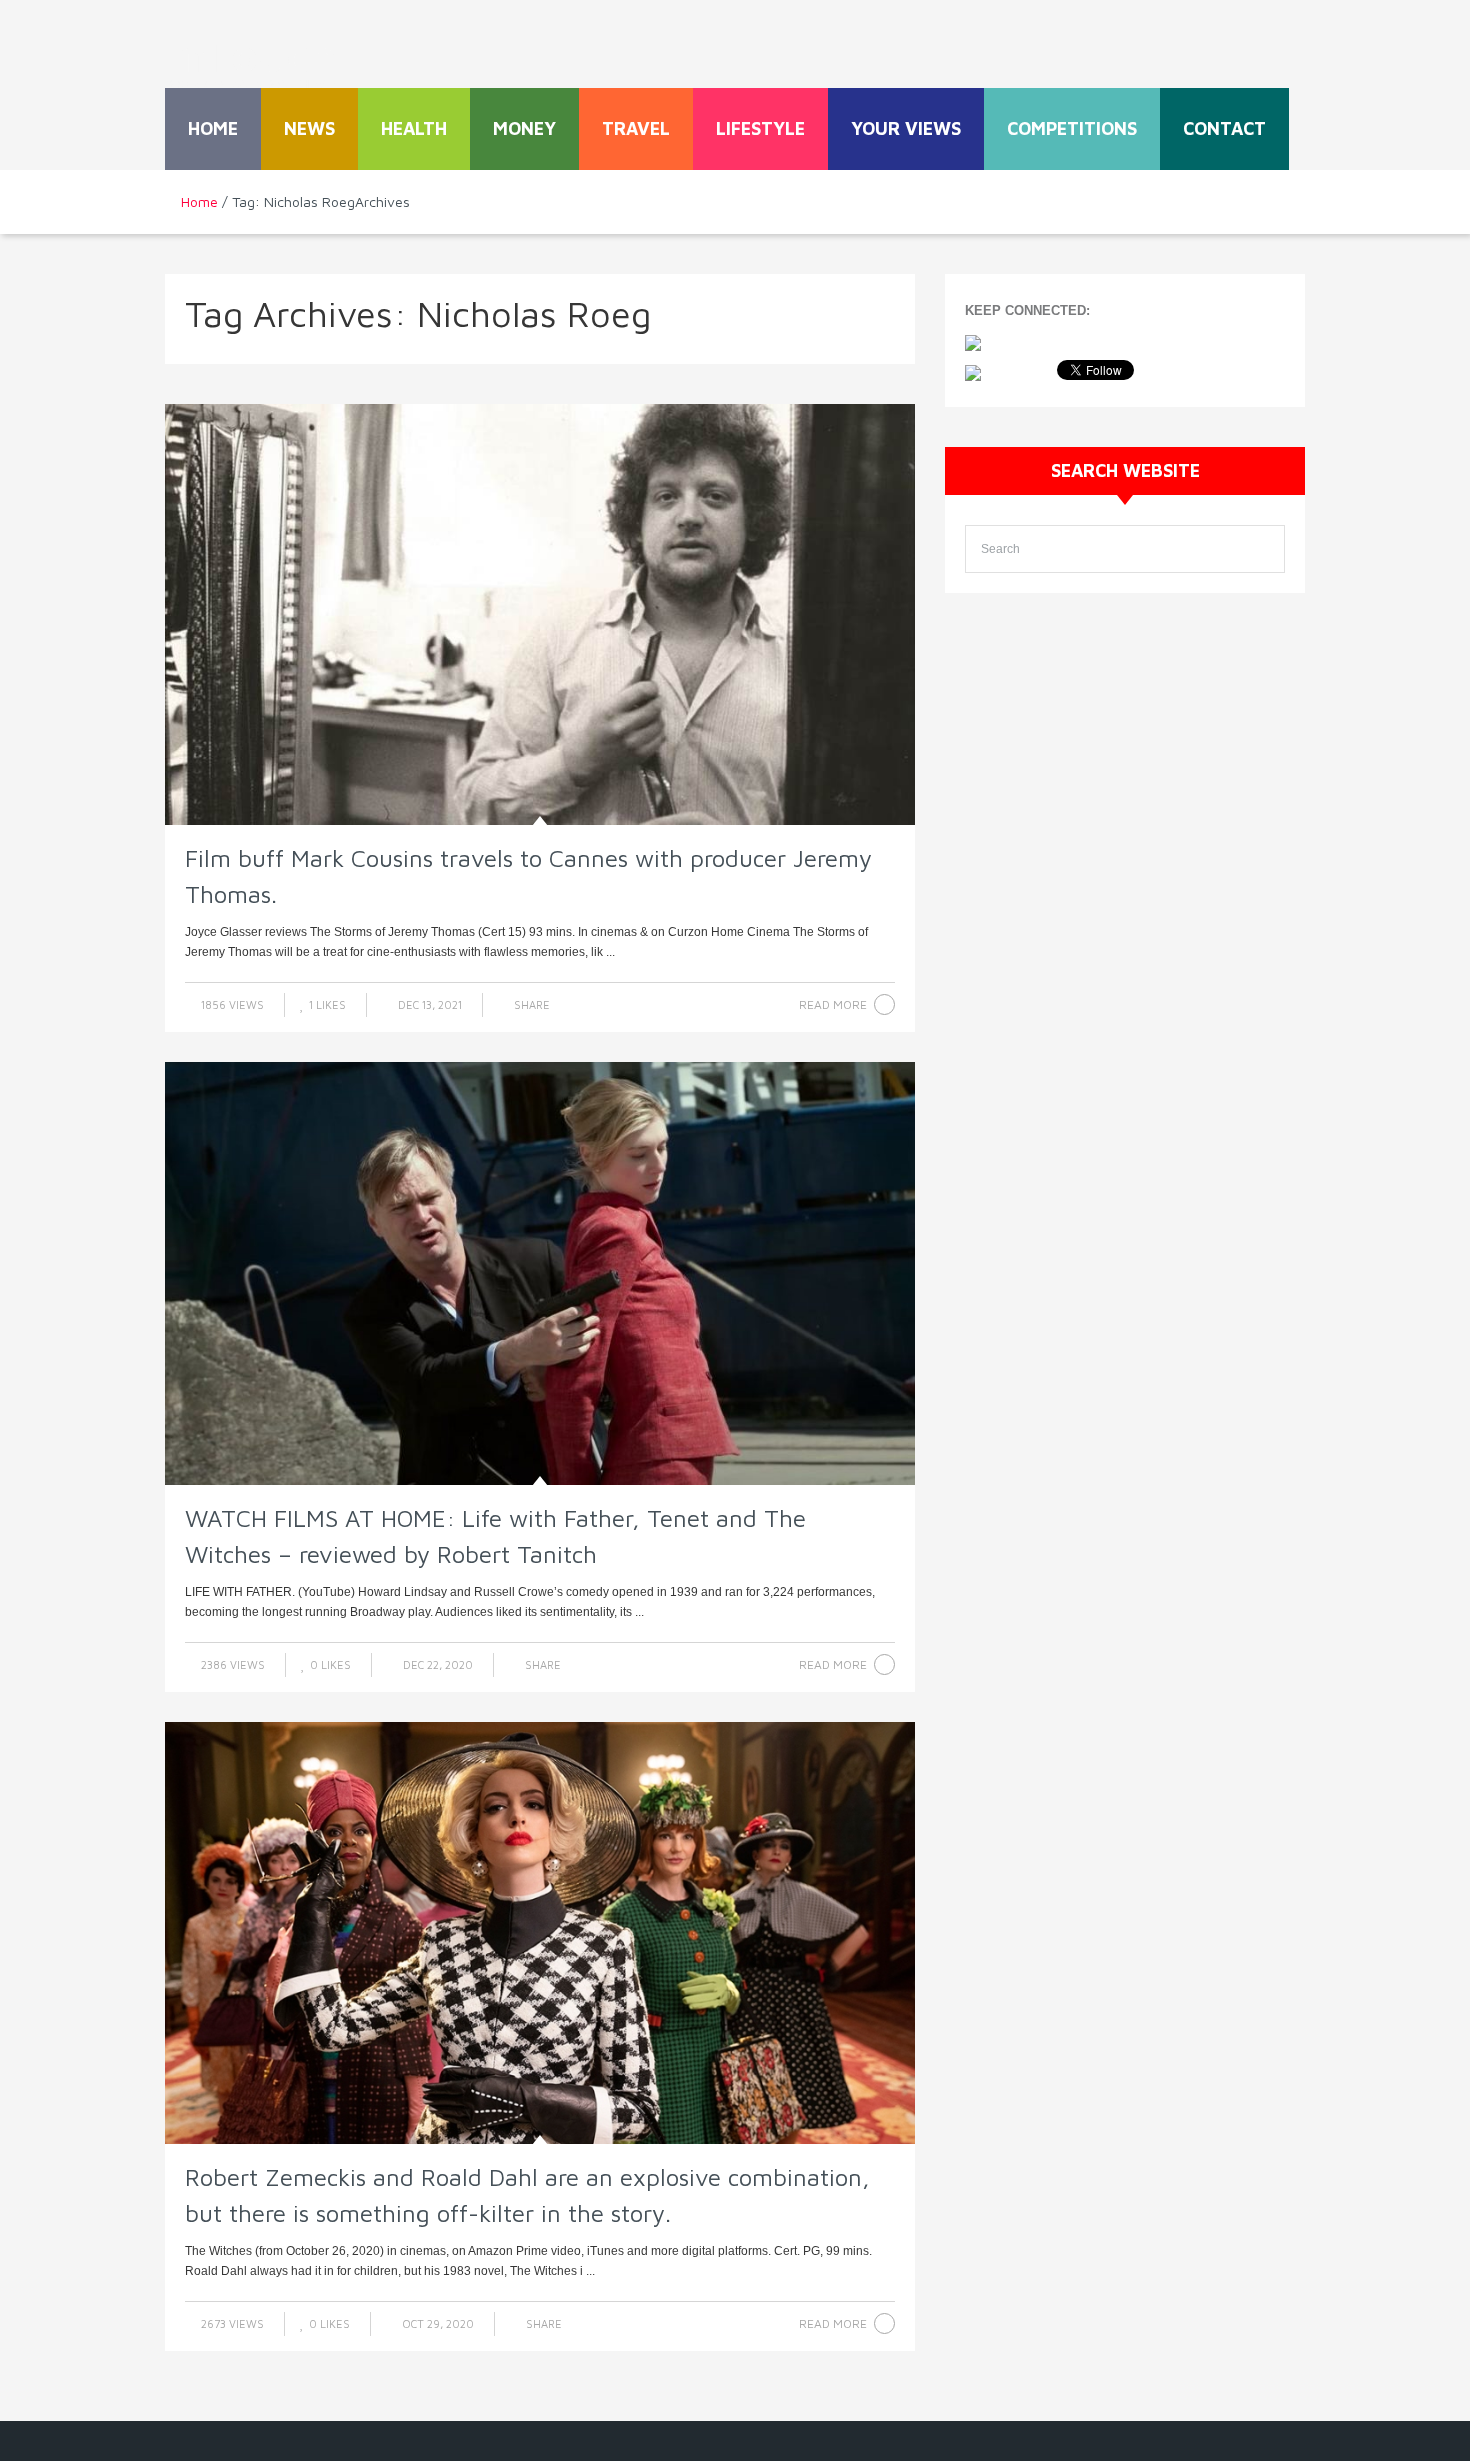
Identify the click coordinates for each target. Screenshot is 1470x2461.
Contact (1224, 128)
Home (213, 128)
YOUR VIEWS (906, 128)
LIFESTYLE (760, 128)
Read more (833, 1004)
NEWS (309, 128)
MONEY (524, 128)
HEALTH (414, 128)
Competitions (1072, 128)
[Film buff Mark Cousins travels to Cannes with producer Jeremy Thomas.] (540, 615)
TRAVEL (636, 128)
